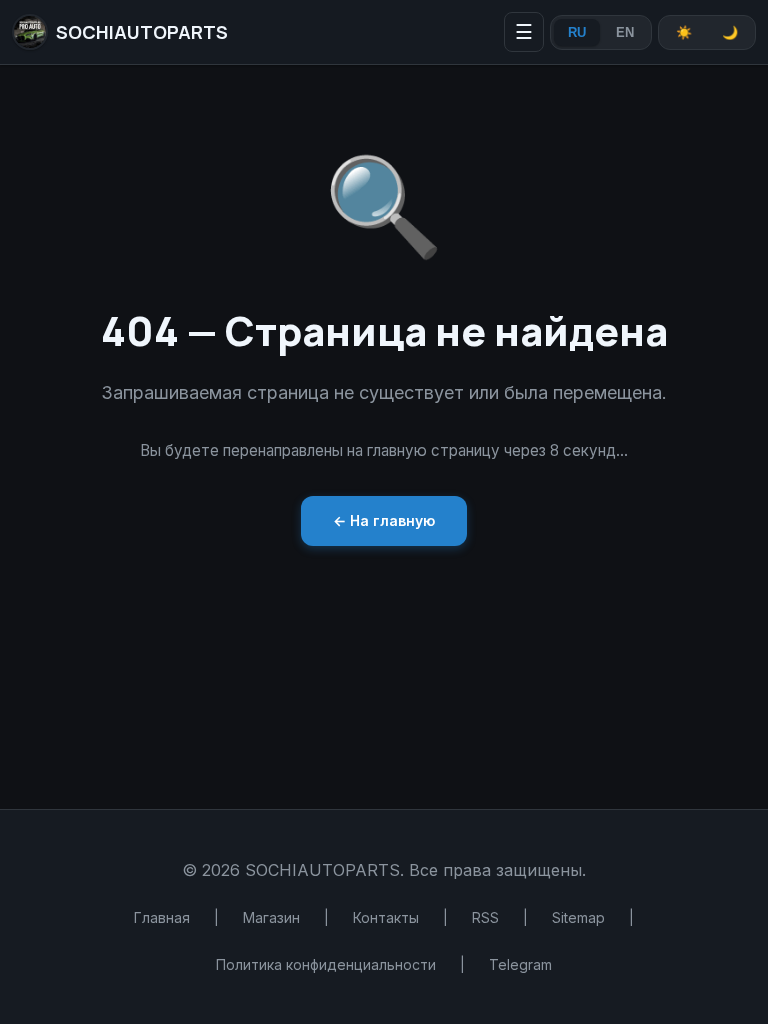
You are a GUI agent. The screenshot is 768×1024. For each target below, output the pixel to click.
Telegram (520, 964)
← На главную (384, 520)
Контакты (386, 917)
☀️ (684, 32)
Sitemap (578, 917)
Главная (162, 917)
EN (625, 32)
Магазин (271, 917)
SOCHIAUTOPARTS (142, 32)
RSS (485, 917)
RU (577, 32)
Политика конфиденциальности (326, 964)
